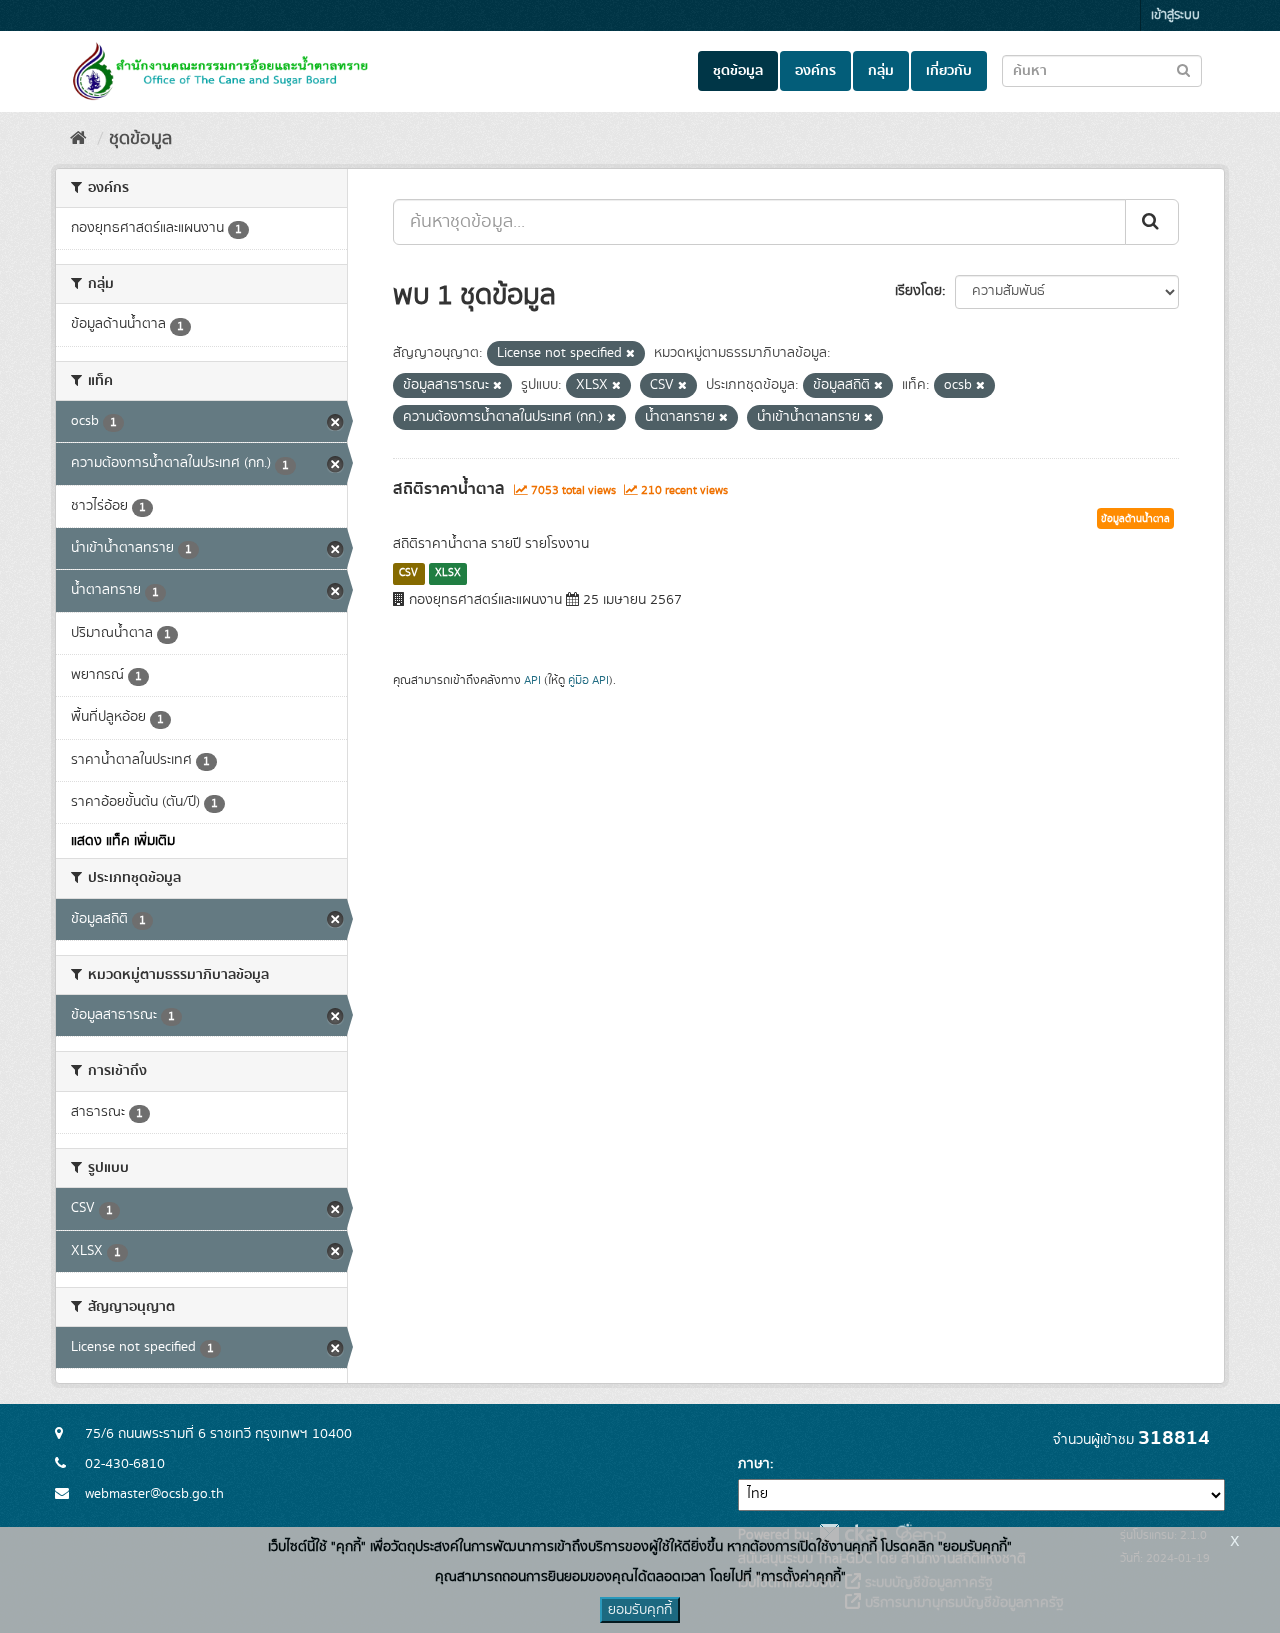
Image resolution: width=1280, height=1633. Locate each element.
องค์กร (815, 71)
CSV (408, 573)
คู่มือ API (588, 680)
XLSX (448, 573)
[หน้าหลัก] (78, 139)
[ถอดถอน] (630, 354)
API (532, 680)
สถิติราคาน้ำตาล (449, 489)
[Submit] (1152, 222)
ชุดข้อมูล (738, 71)
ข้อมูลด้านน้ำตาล (1135, 519)
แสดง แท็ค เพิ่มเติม (123, 841)
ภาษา (754, 1464)
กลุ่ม (881, 71)
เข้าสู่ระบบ (1175, 15)
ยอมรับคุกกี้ (640, 1610)
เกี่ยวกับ (949, 71)
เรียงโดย (918, 291)
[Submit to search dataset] (1183, 69)
